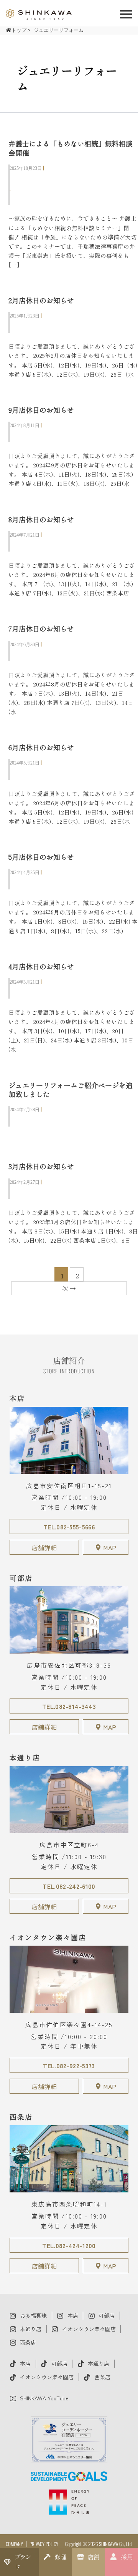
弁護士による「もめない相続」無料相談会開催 (71, 148)
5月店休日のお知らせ (41, 857)
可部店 (23, 178)
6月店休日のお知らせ (41, 747)
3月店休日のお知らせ (41, 1166)
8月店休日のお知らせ (41, 519)
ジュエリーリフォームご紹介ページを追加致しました (71, 1089)
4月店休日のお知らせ (41, 966)
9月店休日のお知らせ (41, 410)
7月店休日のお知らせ (41, 628)
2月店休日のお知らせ (41, 300)
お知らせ (26, 326)
